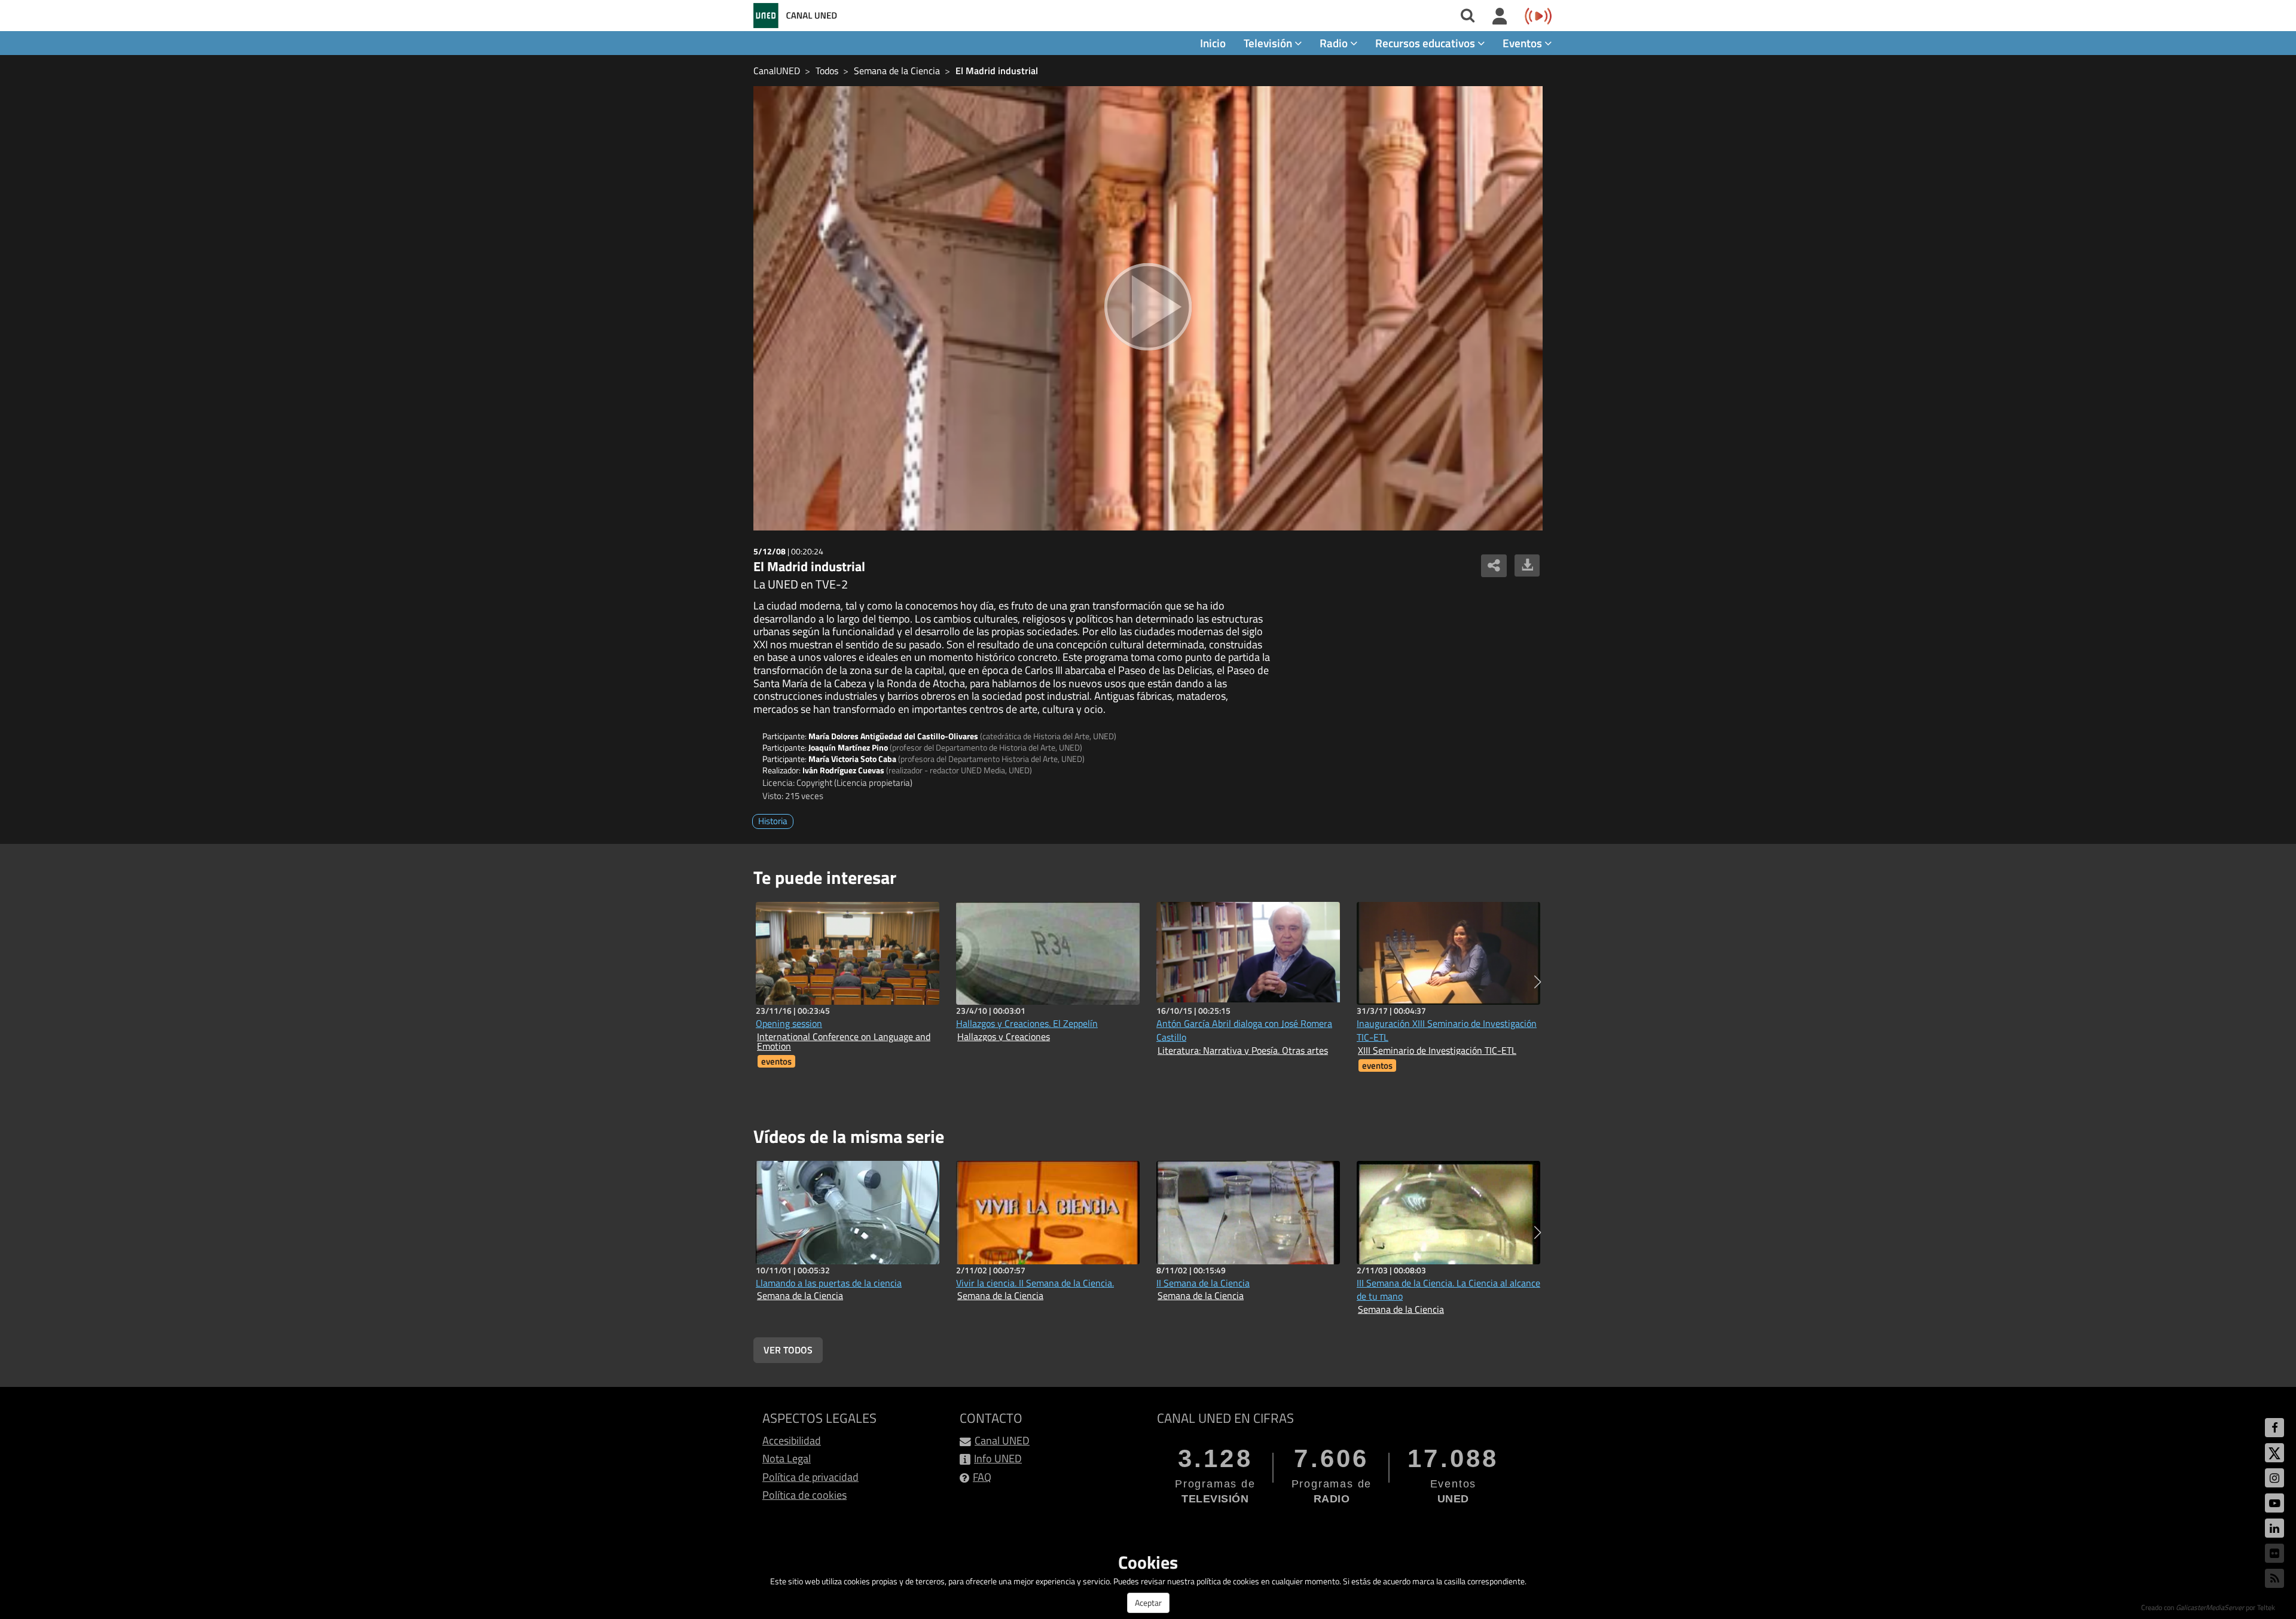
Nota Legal (787, 1458)
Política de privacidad (810, 1477)
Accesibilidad (792, 1440)
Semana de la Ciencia (897, 71)
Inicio (1213, 43)
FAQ (982, 1477)
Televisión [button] (1269, 43)
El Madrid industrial (997, 71)
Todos (827, 71)
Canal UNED (1002, 1440)
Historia (773, 821)
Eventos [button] (1523, 43)
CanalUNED (777, 71)
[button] (1538, 982)
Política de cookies (804, 1495)
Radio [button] (1335, 43)
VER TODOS (788, 1350)
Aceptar (1148, 1603)
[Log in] (1500, 17)
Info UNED (998, 1458)
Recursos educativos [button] (1426, 43)
